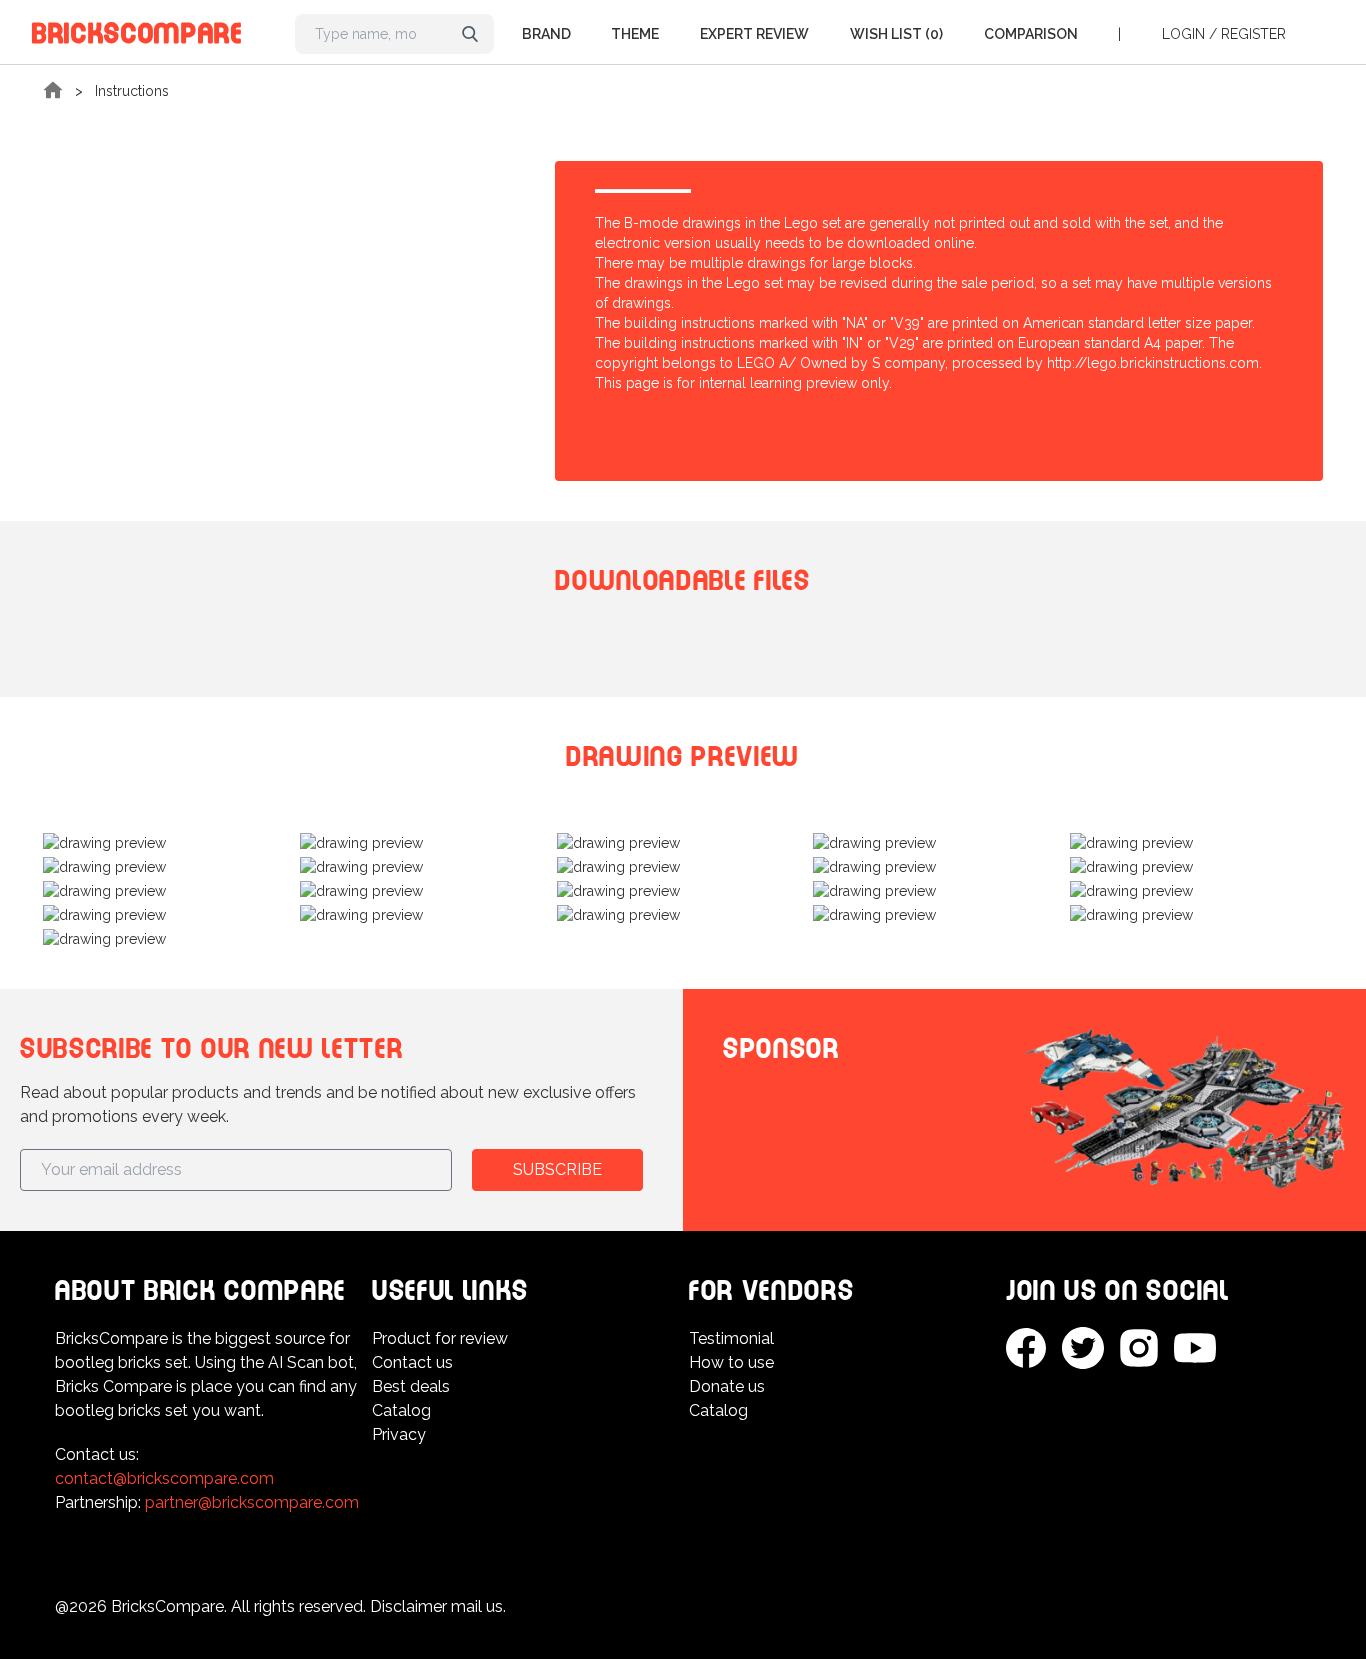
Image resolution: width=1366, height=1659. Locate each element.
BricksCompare (137, 29)
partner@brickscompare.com (252, 1502)
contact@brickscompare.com (164, 1478)
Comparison (1031, 34)
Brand (546, 34)
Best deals (411, 1386)
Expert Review (754, 34)
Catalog (401, 1410)
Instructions (132, 91)
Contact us (412, 1362)
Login (1183, 34)
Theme (635, 34)
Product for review (440, 1338)
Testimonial (731, 1338)
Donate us (727, 1386)
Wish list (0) (896, 34)
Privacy (399, 1434)
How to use (731, 1362)
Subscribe (557, 1169)
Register (1253, 34)
